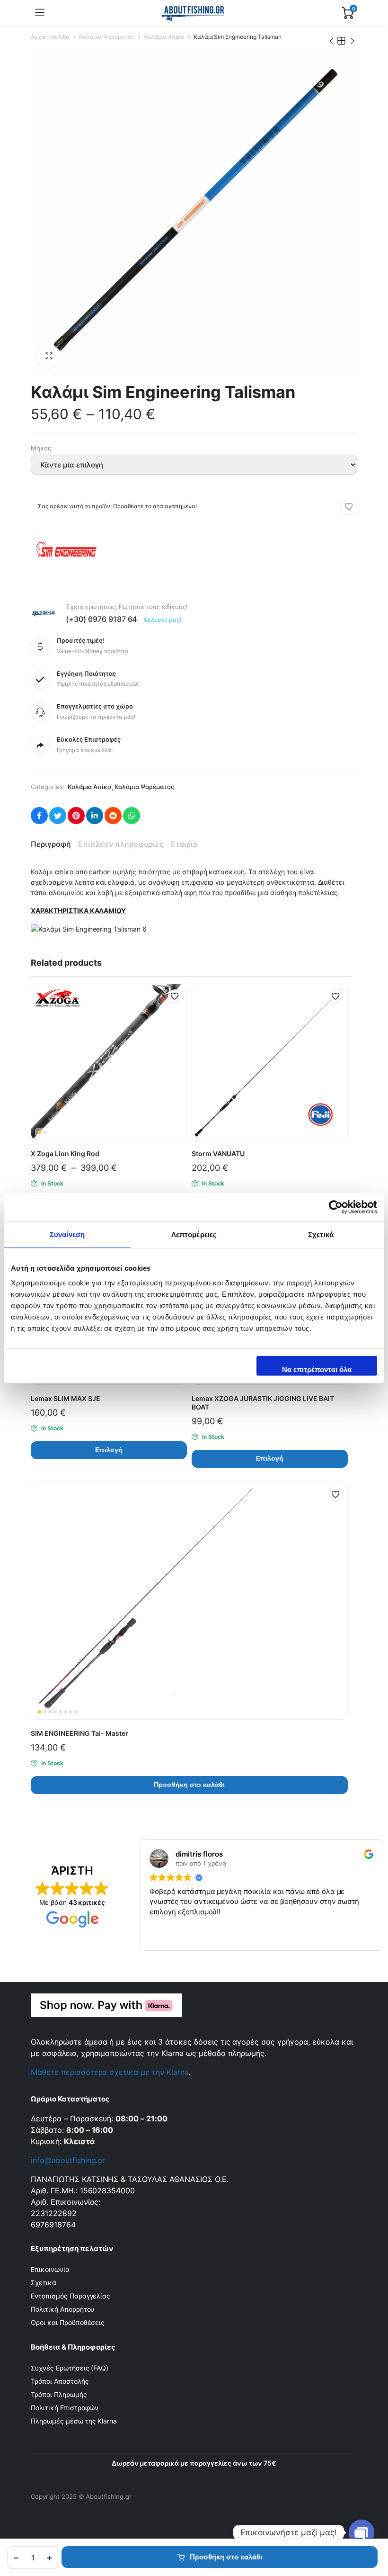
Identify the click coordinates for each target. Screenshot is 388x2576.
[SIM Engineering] (66, 567)
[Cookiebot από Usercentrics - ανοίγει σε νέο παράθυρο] (336, 1207)
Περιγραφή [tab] (51, 844)
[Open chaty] (362, 2532)
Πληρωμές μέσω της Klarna (74, 2421)
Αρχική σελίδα (50, 37)
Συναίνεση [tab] (67, 1234)
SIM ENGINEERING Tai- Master (79, 1733)
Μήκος (41, 448)
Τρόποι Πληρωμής (59, 2394)
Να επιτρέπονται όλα (317, 1369)
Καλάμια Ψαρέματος (107, 37)
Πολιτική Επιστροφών (65, 2408)
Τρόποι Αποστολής (60, 2381)
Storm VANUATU (218, 1153)
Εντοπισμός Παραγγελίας (71, 2296)
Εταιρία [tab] (184, 844)
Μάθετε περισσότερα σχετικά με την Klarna (110, 2072)
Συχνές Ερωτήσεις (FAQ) (70, 2368)
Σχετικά (44, 2283)
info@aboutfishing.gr (68, 2160)
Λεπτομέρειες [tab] (194, 1234)
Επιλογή (109, 1450)
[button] (49, 356)
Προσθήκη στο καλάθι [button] (189, 1785)
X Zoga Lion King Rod (65, 1153)
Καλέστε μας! (163, 620)
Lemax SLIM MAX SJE (66, 1398)
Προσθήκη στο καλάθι (226, 2557)
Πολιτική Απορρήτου (62, 2309)
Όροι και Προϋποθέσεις (68, 2322)
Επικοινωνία (50, 2269)
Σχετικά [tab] (321, 1234)
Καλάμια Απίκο (164, 37)
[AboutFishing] (193, 13)
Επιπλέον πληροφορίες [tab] (121, 844)
